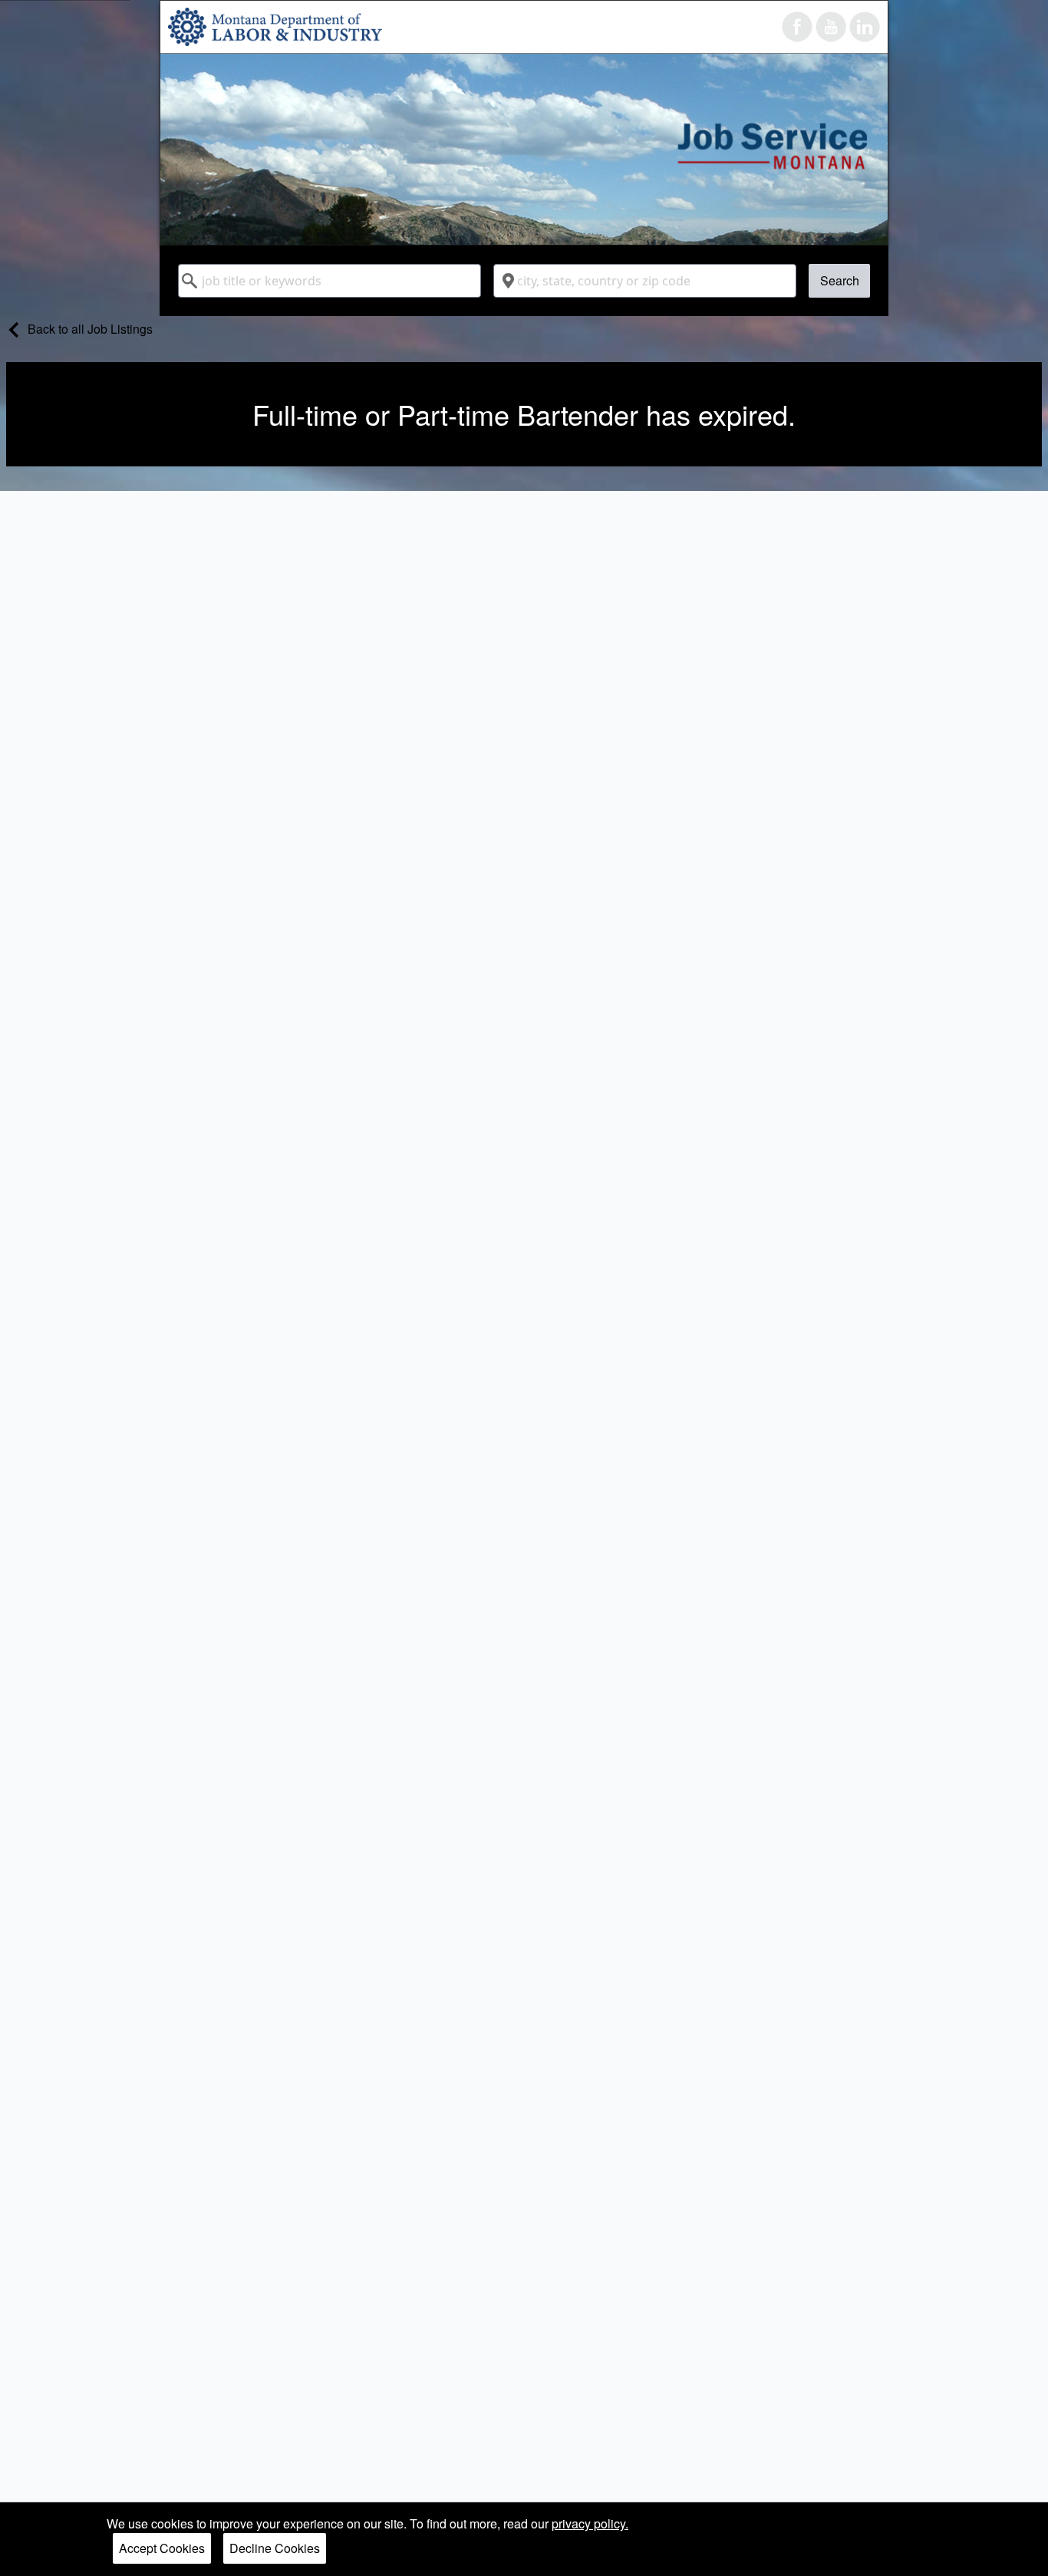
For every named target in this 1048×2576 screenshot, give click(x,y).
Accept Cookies (162, 2548)
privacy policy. (590, 2523)
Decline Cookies (275, 2548)
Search (840, 280)
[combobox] (330, 281)
